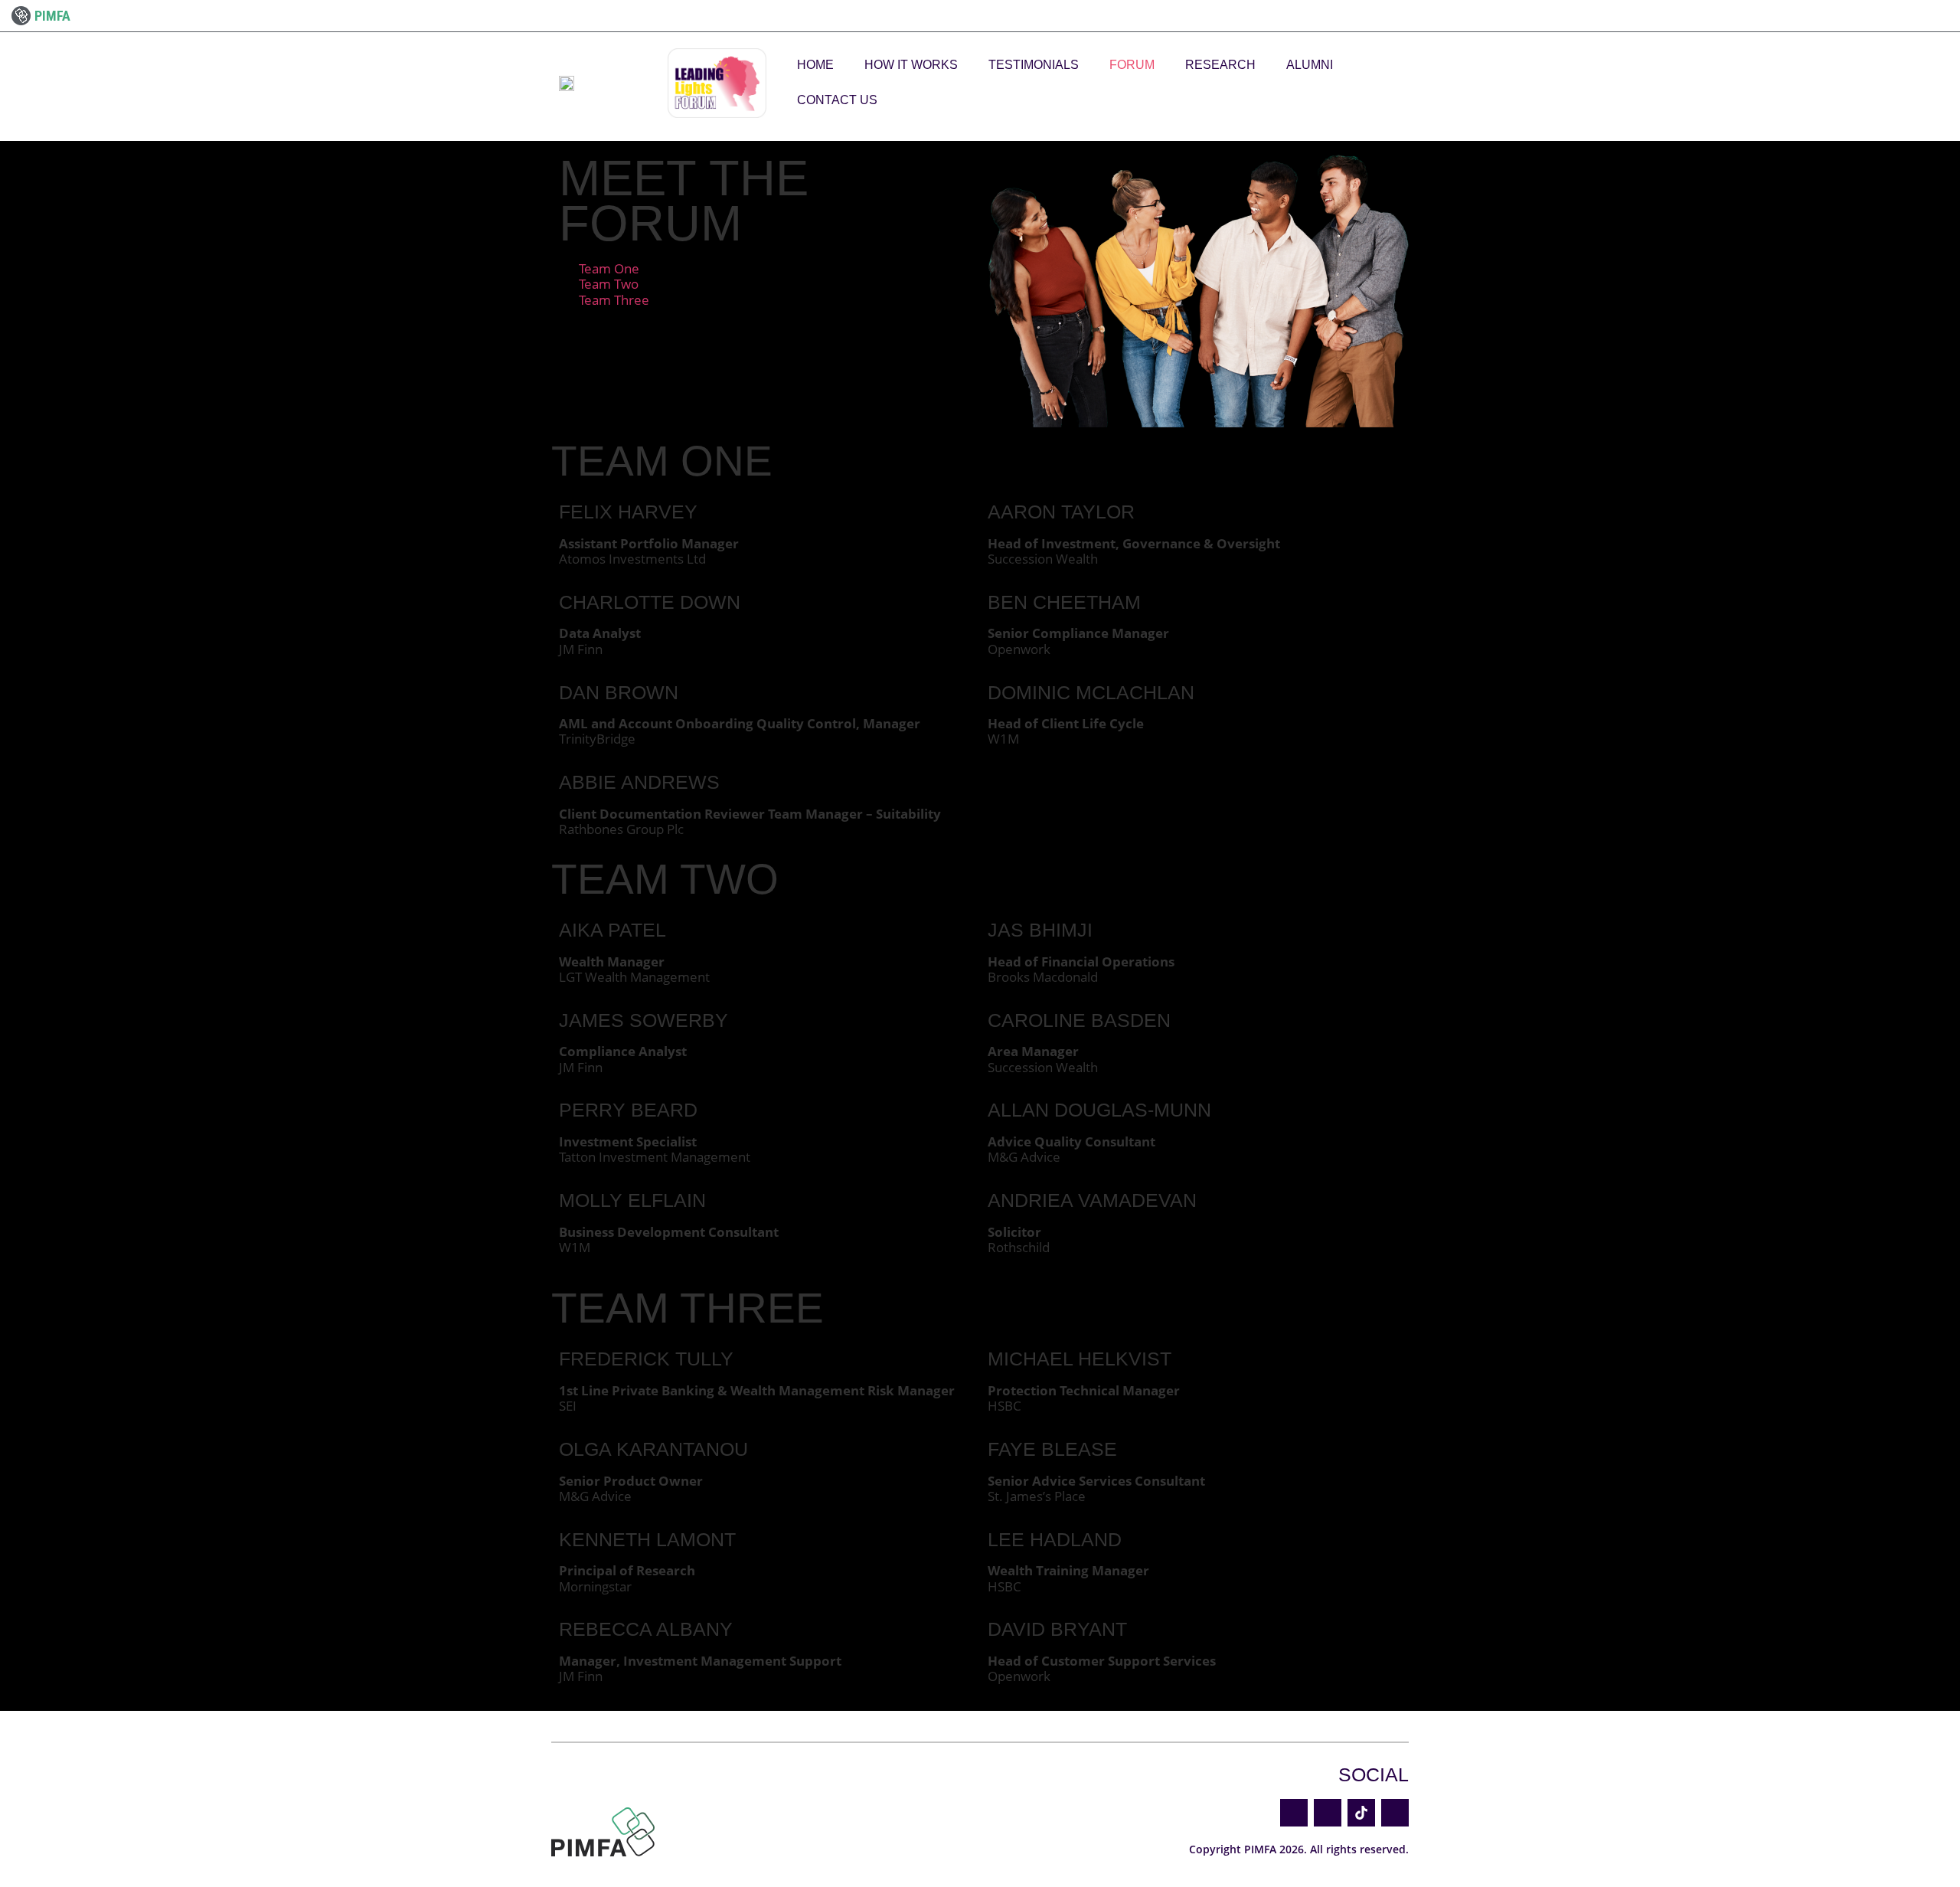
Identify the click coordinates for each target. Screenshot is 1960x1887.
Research (1220, 65)
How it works (911, 65)
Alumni (1310, 65)
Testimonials (1034, 65)
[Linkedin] (1328, 1813)
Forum (1132, 65)
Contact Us (837, 100)
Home (815, 65)
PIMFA (52, 16)
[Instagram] (1395, 1813)
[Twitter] (1294, 1813)
